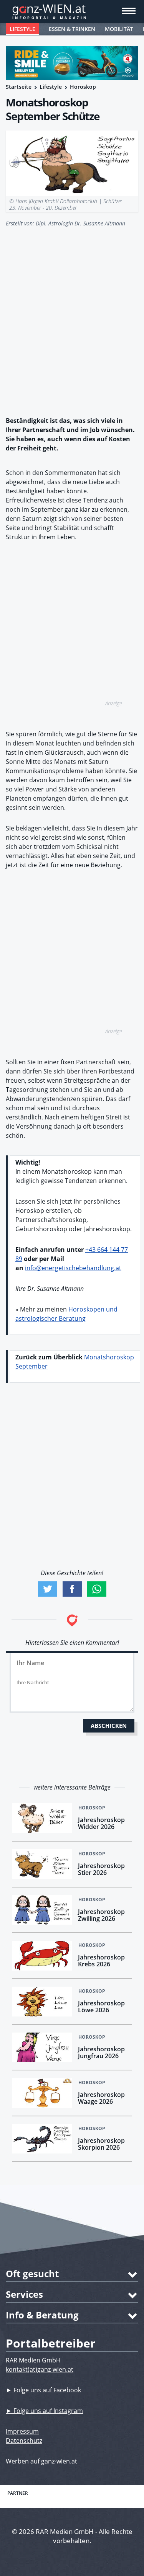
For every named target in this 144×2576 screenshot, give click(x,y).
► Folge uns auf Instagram (44, 2411)
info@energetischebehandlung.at (73, 1268)
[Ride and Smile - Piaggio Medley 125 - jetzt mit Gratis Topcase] (72, 63)
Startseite (19, 87)
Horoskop (83, 87)
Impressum (22, 2431)
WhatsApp (97, 1589)
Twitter (48, 1589)
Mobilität (119, 29)
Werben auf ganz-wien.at (41, 2461)
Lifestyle (22, 29)
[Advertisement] (72, 317)
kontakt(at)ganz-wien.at (40, 2369)
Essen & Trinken (72, 29)
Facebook (72, 1589)
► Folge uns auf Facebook (43, 2390)
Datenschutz (24, 2441)
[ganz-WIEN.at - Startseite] (72, 11)
